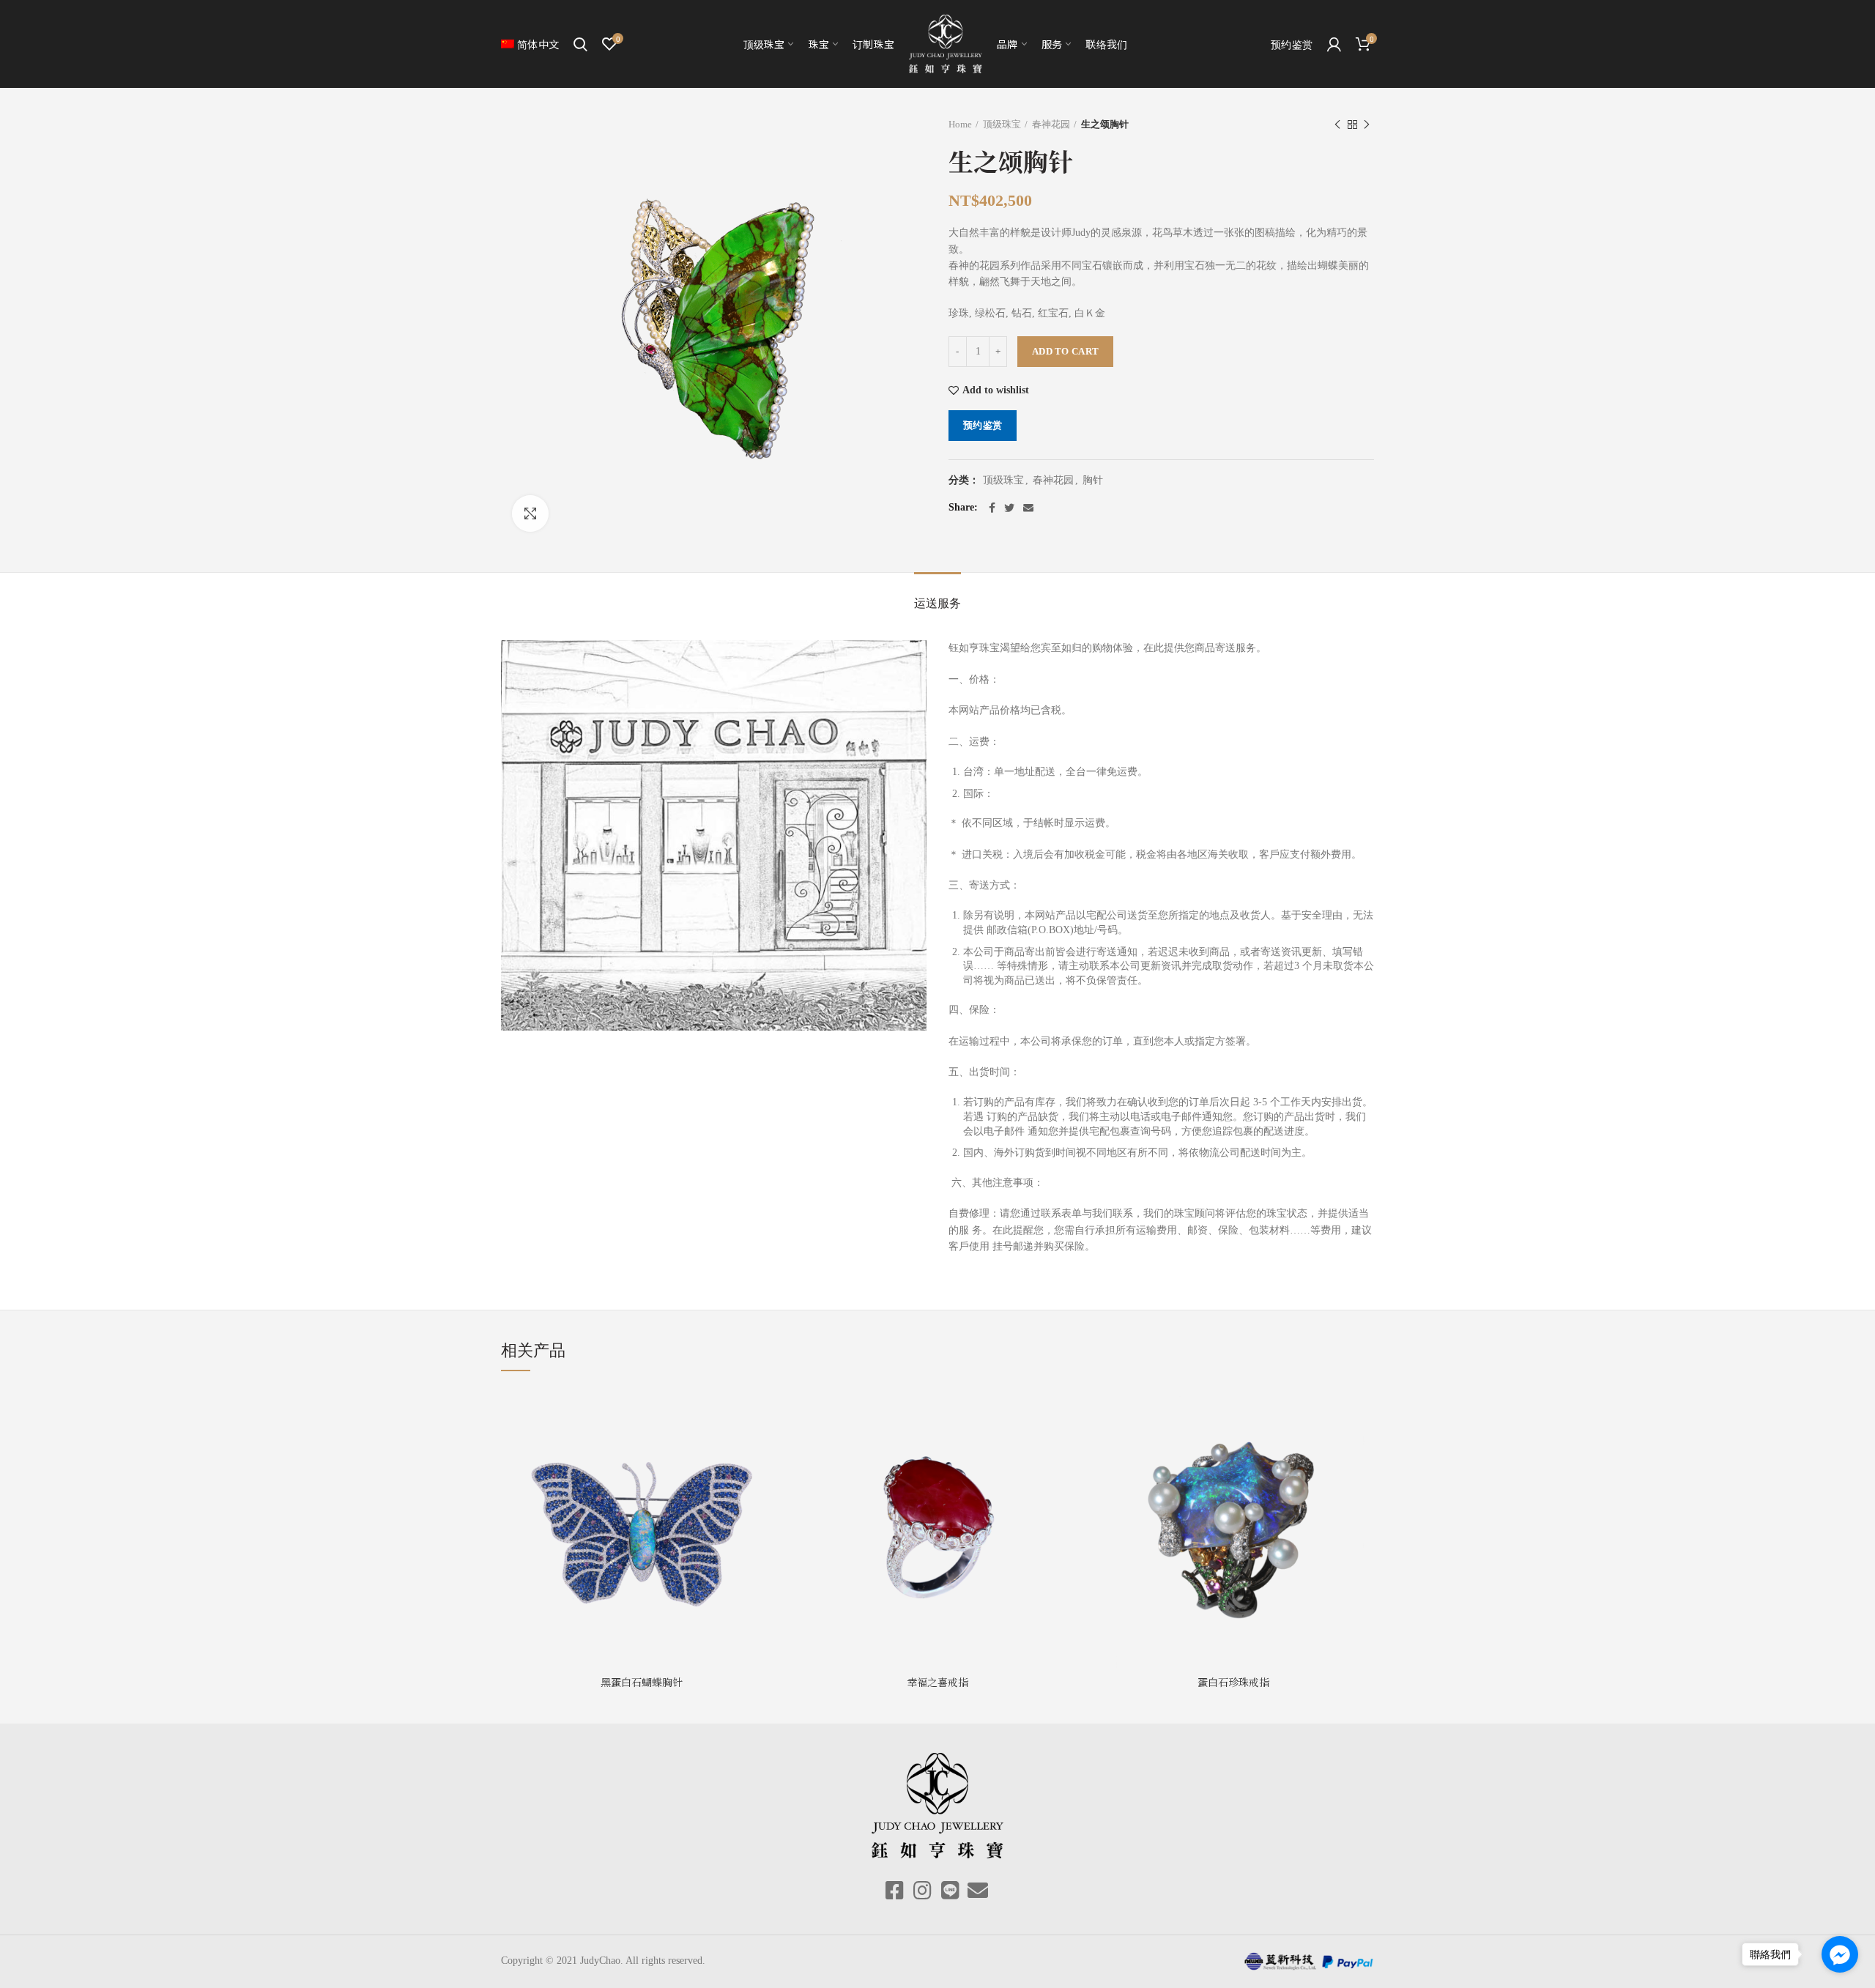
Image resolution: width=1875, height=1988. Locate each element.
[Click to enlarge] (530, 513)
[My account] (1334, 44)
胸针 (1093, 480)
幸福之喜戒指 (937, 1682)
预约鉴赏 (983, 425)
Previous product (1337, 125)
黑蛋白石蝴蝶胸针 (642, 1682)
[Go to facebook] (1840, 1954)
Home (960, 124)
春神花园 (1051, 124)
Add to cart (1065, 351)
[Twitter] (1009, 508)
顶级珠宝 (1002, 124)
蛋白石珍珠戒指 (1233, 1682)
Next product (1367, 125)
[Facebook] (992, 508)
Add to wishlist (996, 390)
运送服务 (937, 603)
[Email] (1028, 508)
